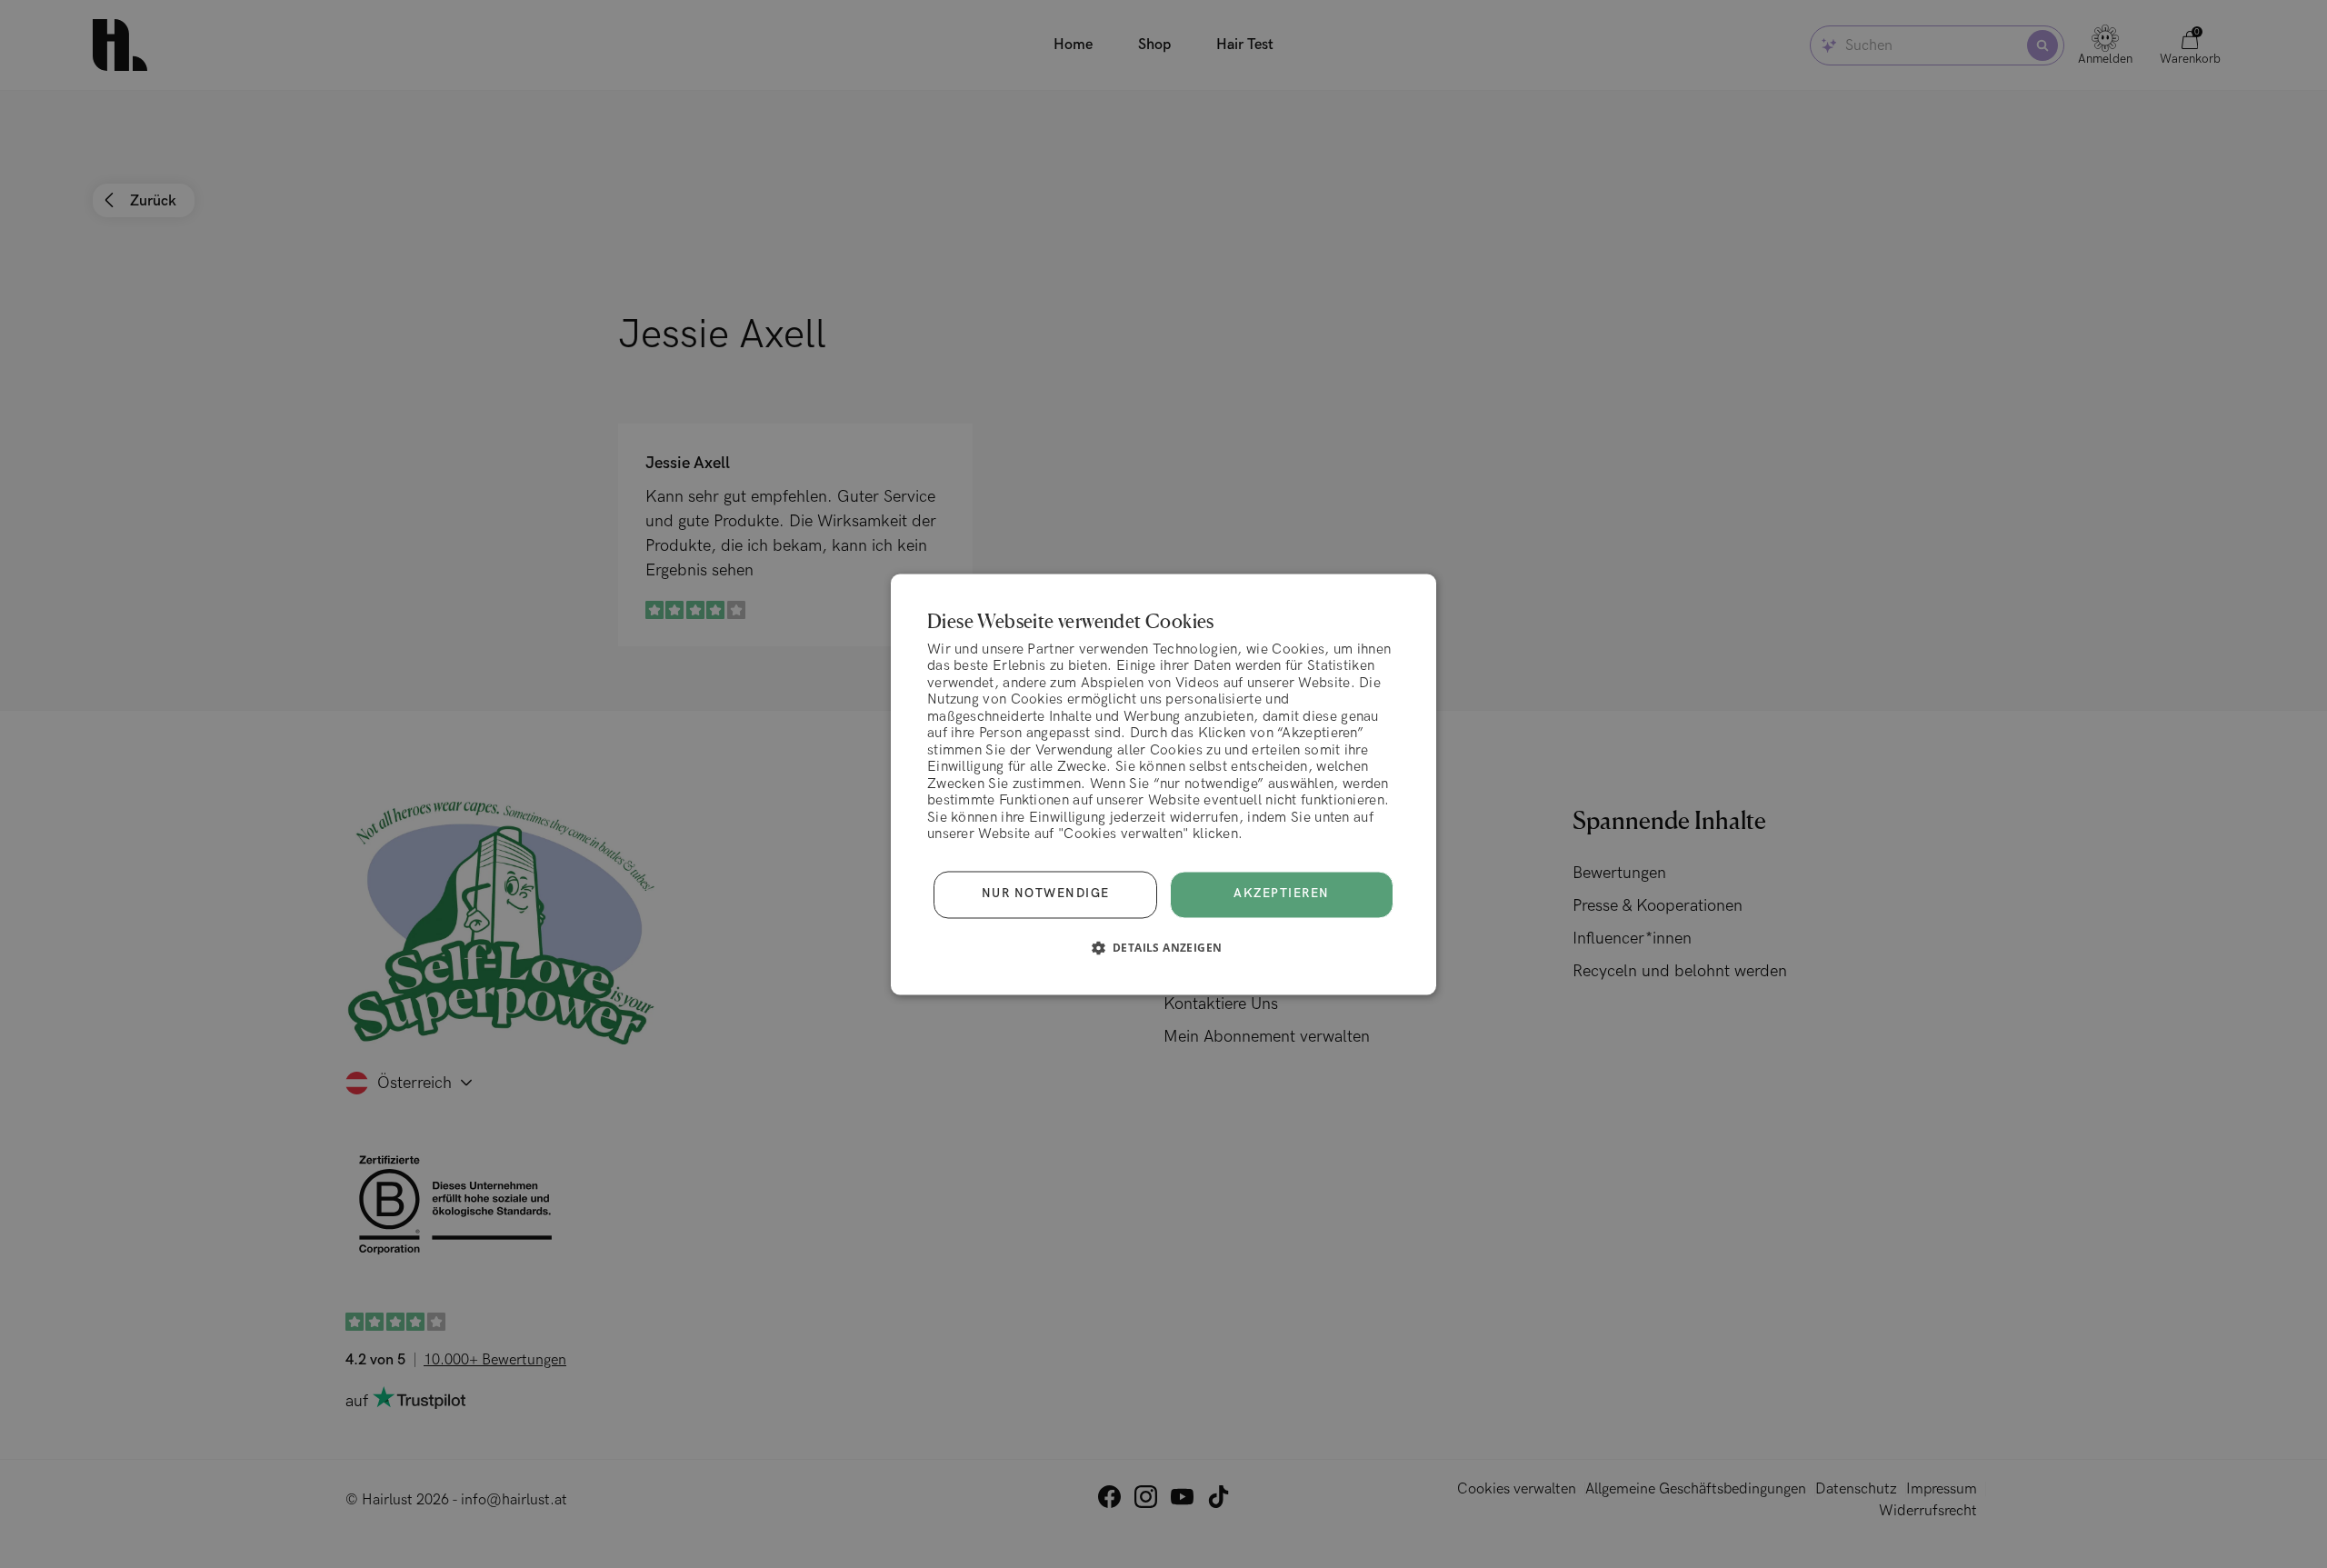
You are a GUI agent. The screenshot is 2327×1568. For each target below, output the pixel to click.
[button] (1164, 947)
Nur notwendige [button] (1046, 894)
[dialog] (1163, 784)
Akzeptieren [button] (1282, 894)
